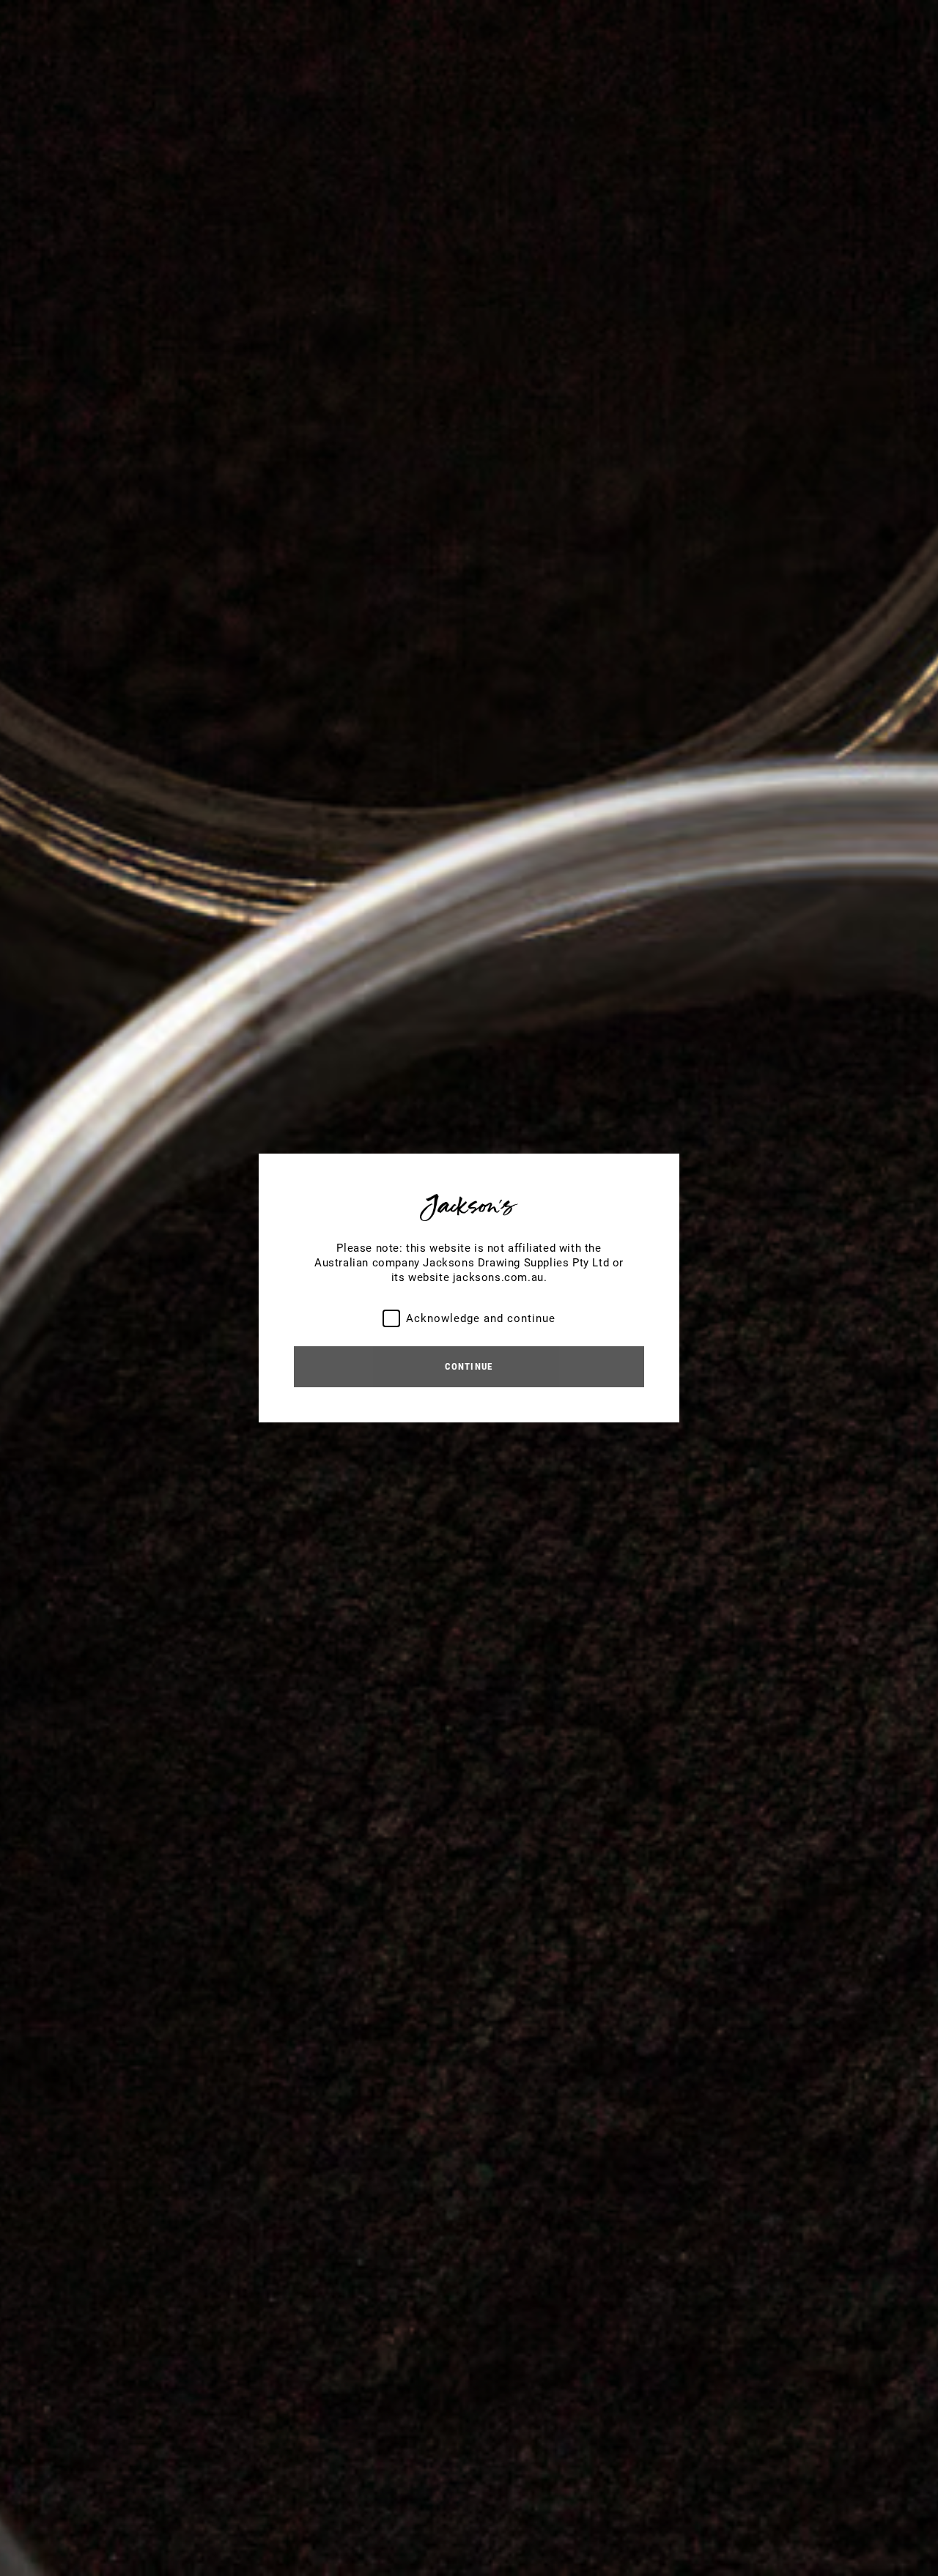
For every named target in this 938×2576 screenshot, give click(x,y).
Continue (469, 1366)
